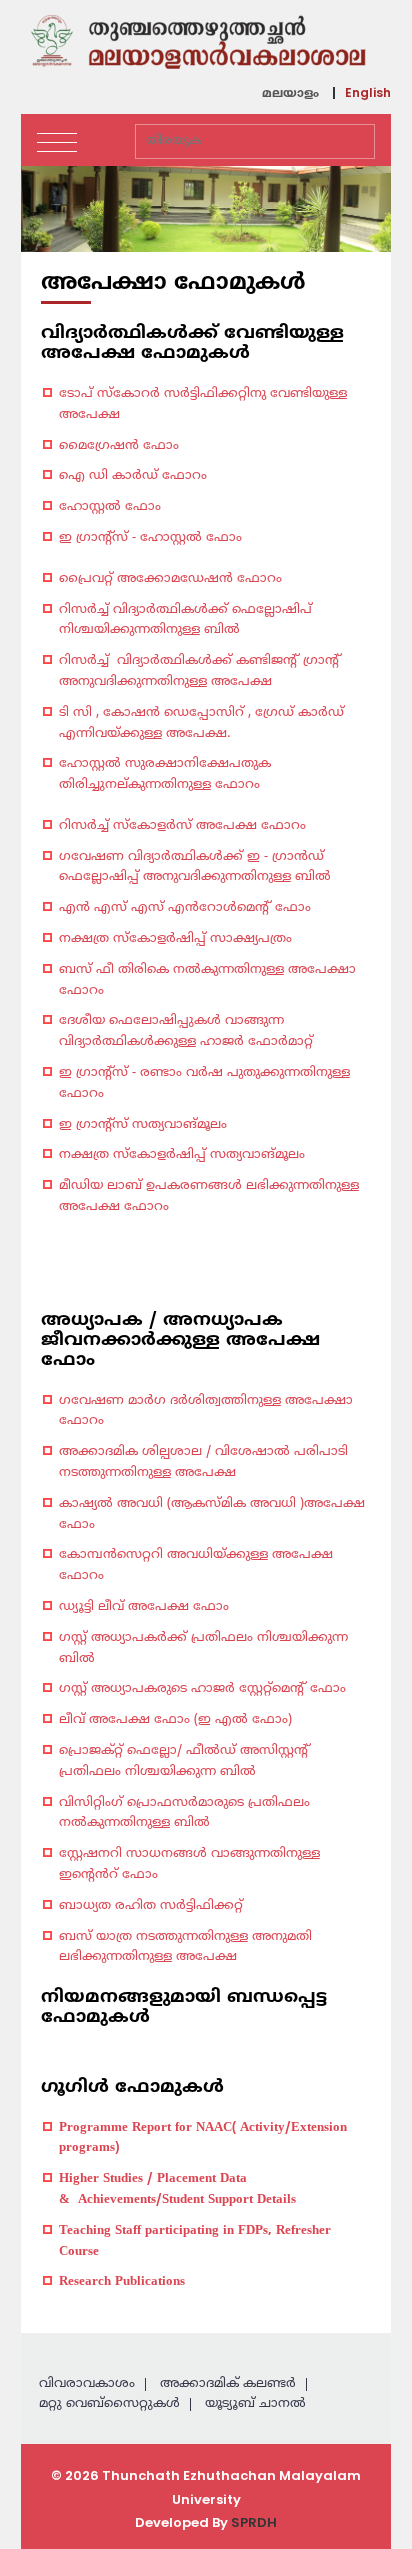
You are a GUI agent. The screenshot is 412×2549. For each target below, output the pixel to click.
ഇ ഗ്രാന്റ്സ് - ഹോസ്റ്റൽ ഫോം (150, 538)
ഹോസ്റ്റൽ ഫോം (110, 507)
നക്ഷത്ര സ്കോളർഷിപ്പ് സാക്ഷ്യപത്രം (175, 939)
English (368, 93)
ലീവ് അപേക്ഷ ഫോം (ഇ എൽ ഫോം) (175, 1720)
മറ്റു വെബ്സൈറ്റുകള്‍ (109, 2404)
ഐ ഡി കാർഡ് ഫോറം (133, 476)
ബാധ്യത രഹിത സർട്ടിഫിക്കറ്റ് (153, 1906)
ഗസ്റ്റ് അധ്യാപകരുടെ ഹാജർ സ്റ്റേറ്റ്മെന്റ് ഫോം (202, 1689)
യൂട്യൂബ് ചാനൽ (255, 2404)
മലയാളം (290, 95)
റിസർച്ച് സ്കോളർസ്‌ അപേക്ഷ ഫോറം (182, 826)
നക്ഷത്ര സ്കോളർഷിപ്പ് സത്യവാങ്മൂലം (182, 1155)
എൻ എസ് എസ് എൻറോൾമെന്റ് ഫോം (185, 908)
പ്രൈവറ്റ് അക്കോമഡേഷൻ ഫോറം (170, 579)
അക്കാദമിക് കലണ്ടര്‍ (228, 2384)
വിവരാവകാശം (87, 2384)
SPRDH (254, 2522)
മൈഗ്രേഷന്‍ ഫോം (119, 446)
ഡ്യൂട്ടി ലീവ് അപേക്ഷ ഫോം (144, 1607)
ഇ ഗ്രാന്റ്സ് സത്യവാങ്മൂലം (143, 1125)
